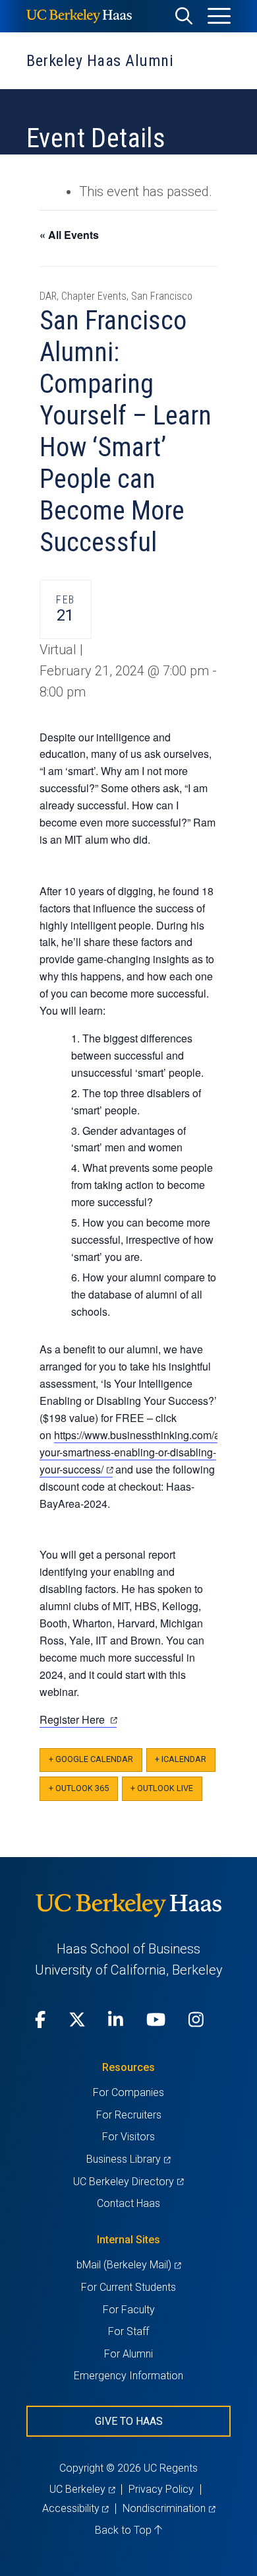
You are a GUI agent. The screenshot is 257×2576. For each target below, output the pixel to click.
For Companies (128, 2092)
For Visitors (128, 2137)
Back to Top (125, 2530)
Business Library (128, 2159)
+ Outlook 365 (79, 1788)
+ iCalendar (181, 1759)
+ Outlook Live (162, 1788)
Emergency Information (128, 2376)
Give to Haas (129, 2421)
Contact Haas (128, 2203)
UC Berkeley (82, 2489)
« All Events (69, 235)
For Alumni (128, 2354)
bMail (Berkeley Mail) (128, 2265)
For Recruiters (129, 2115)
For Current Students (128, 2287)
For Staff (128, 2331)
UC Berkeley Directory (128, 2182)
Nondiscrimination (169, 2508)
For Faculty (129, 2310)
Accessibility (75, 2508)
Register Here (78, 1720)
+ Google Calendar (91, 1759)
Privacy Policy (161, 2489)
